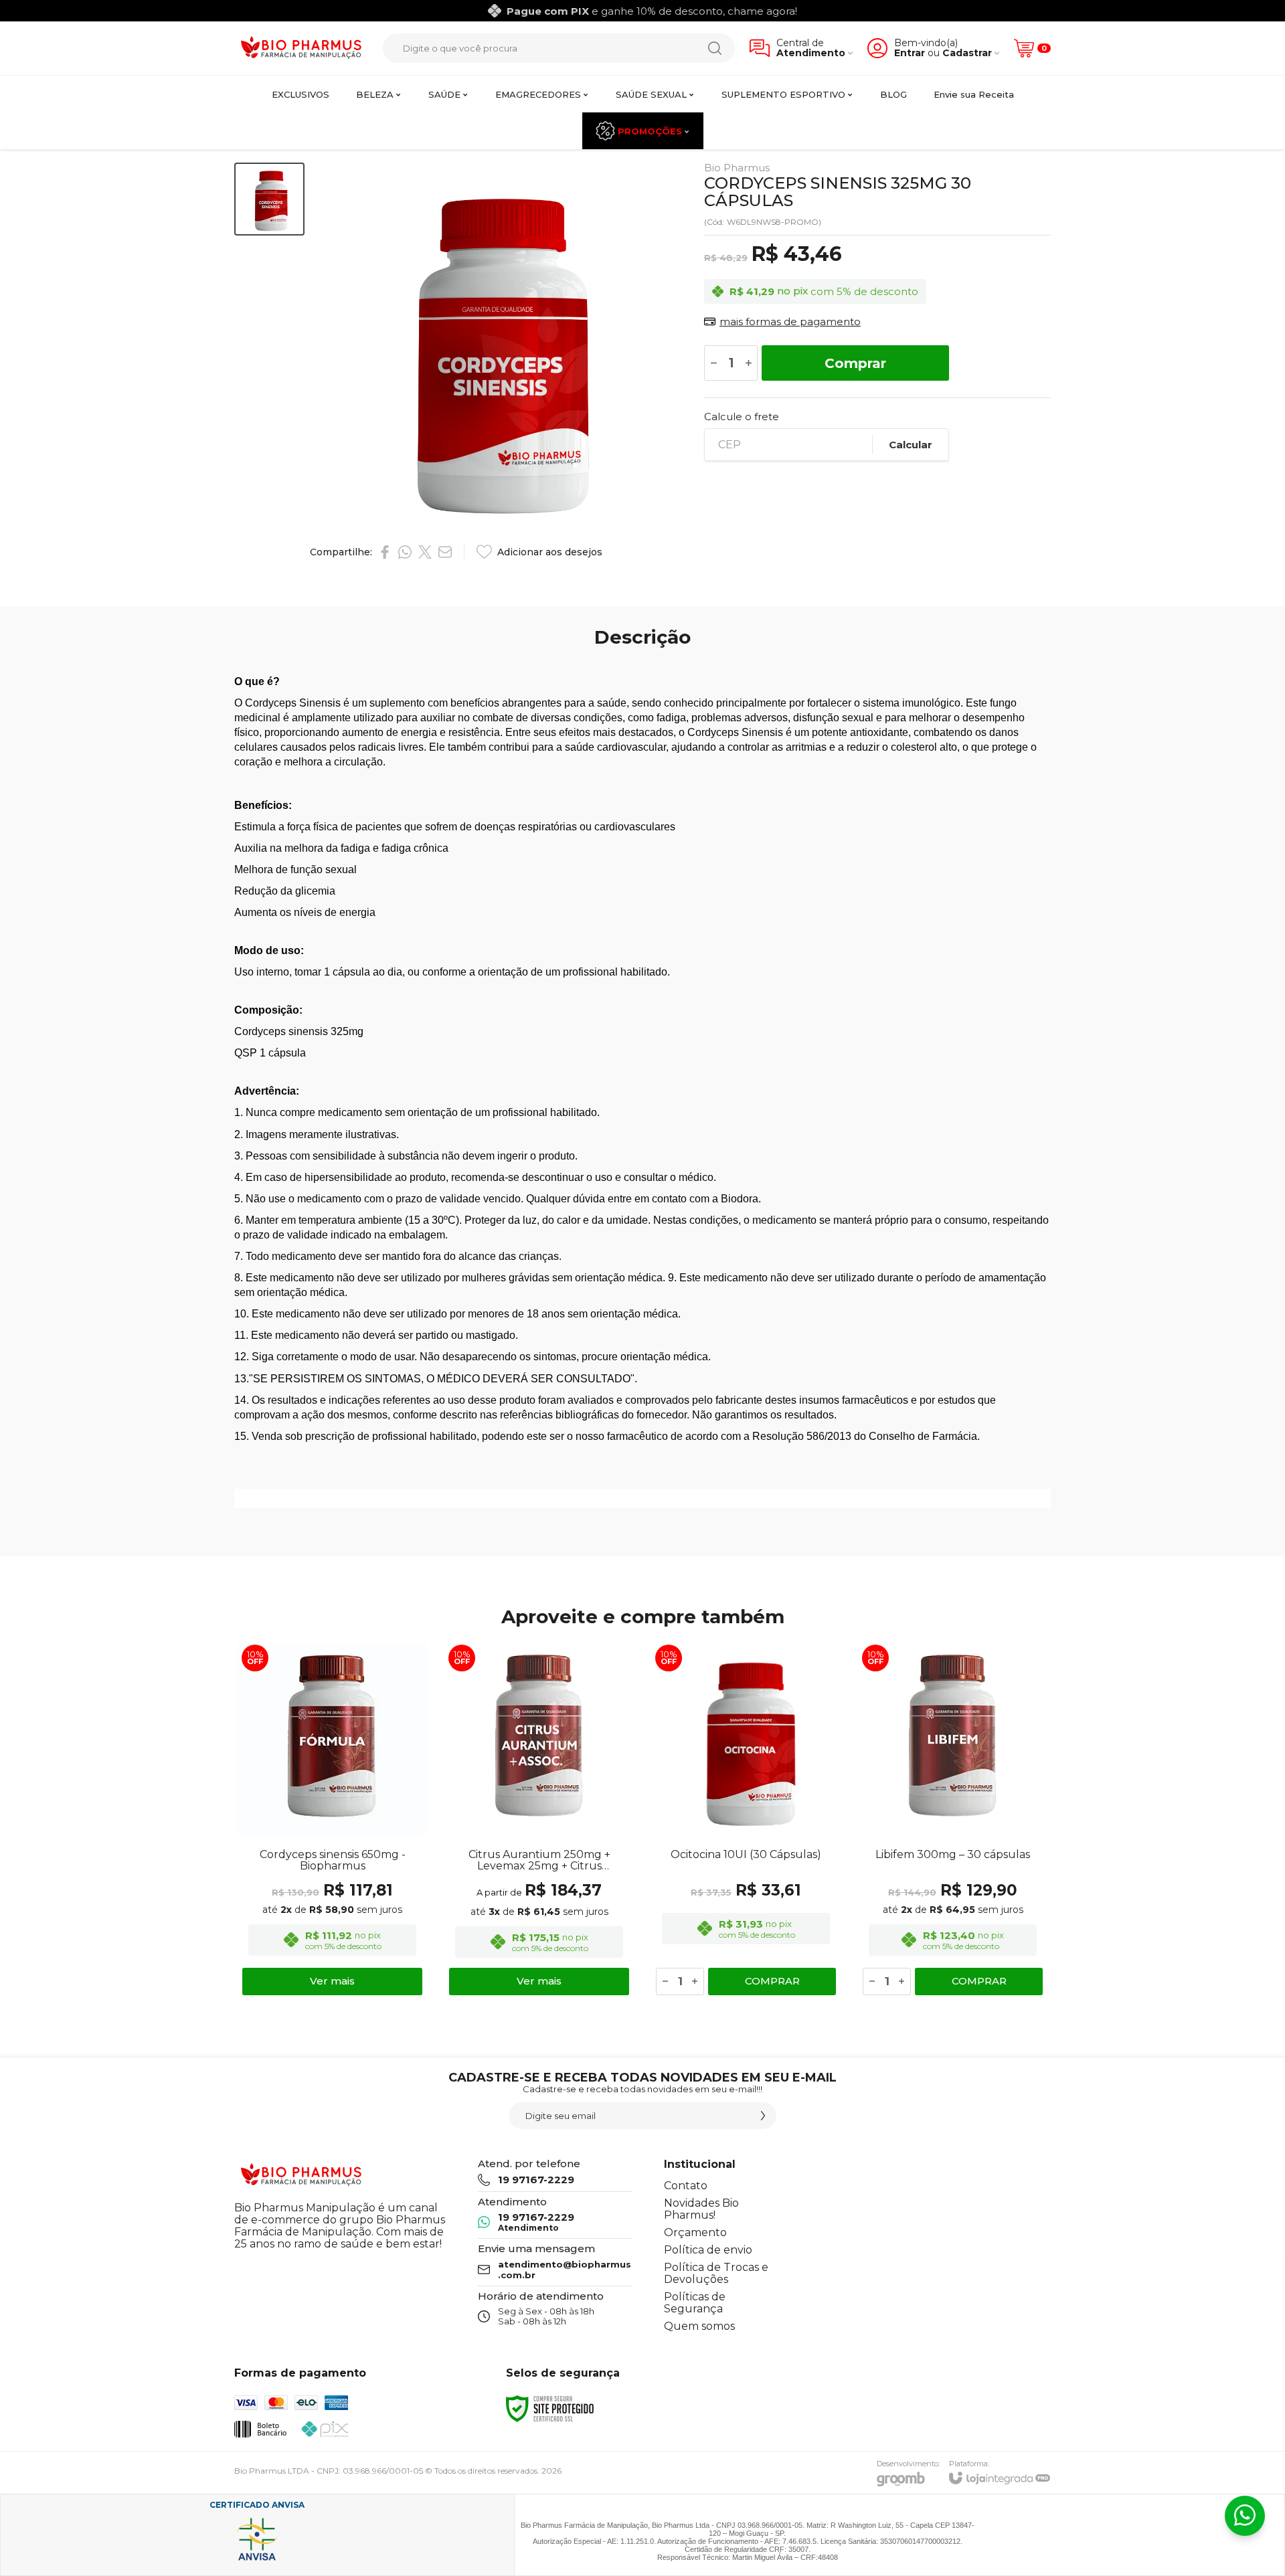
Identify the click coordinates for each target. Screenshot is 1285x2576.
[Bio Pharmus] (301, 49)
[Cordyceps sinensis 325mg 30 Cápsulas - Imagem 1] (269, 199)
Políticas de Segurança (695, 2303)
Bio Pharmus (737, 168)
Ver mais (332, 1981)
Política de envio (708, 2250)
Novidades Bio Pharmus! (701, 2209)
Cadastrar (967, 53)
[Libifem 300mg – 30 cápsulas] (953, 1820)
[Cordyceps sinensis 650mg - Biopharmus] (332, 1820)
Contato (686, 2186)
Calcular (911, 445)
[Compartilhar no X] (425, 552)
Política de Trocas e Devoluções (716, 2273)
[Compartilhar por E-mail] (445, 552)
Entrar (910, 53)
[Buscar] (715, 48)
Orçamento (695, 2232)
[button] (269, 199)
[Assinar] (763, 2116)
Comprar (855, 363)
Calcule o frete (742, 417)
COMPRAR (772, 1981)
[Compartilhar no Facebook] (385, 552)
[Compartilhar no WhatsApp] (405, 552)
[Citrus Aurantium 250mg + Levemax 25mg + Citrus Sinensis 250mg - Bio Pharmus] (539, 1820)
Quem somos (699, 2326)
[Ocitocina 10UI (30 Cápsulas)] (746, 1820)
